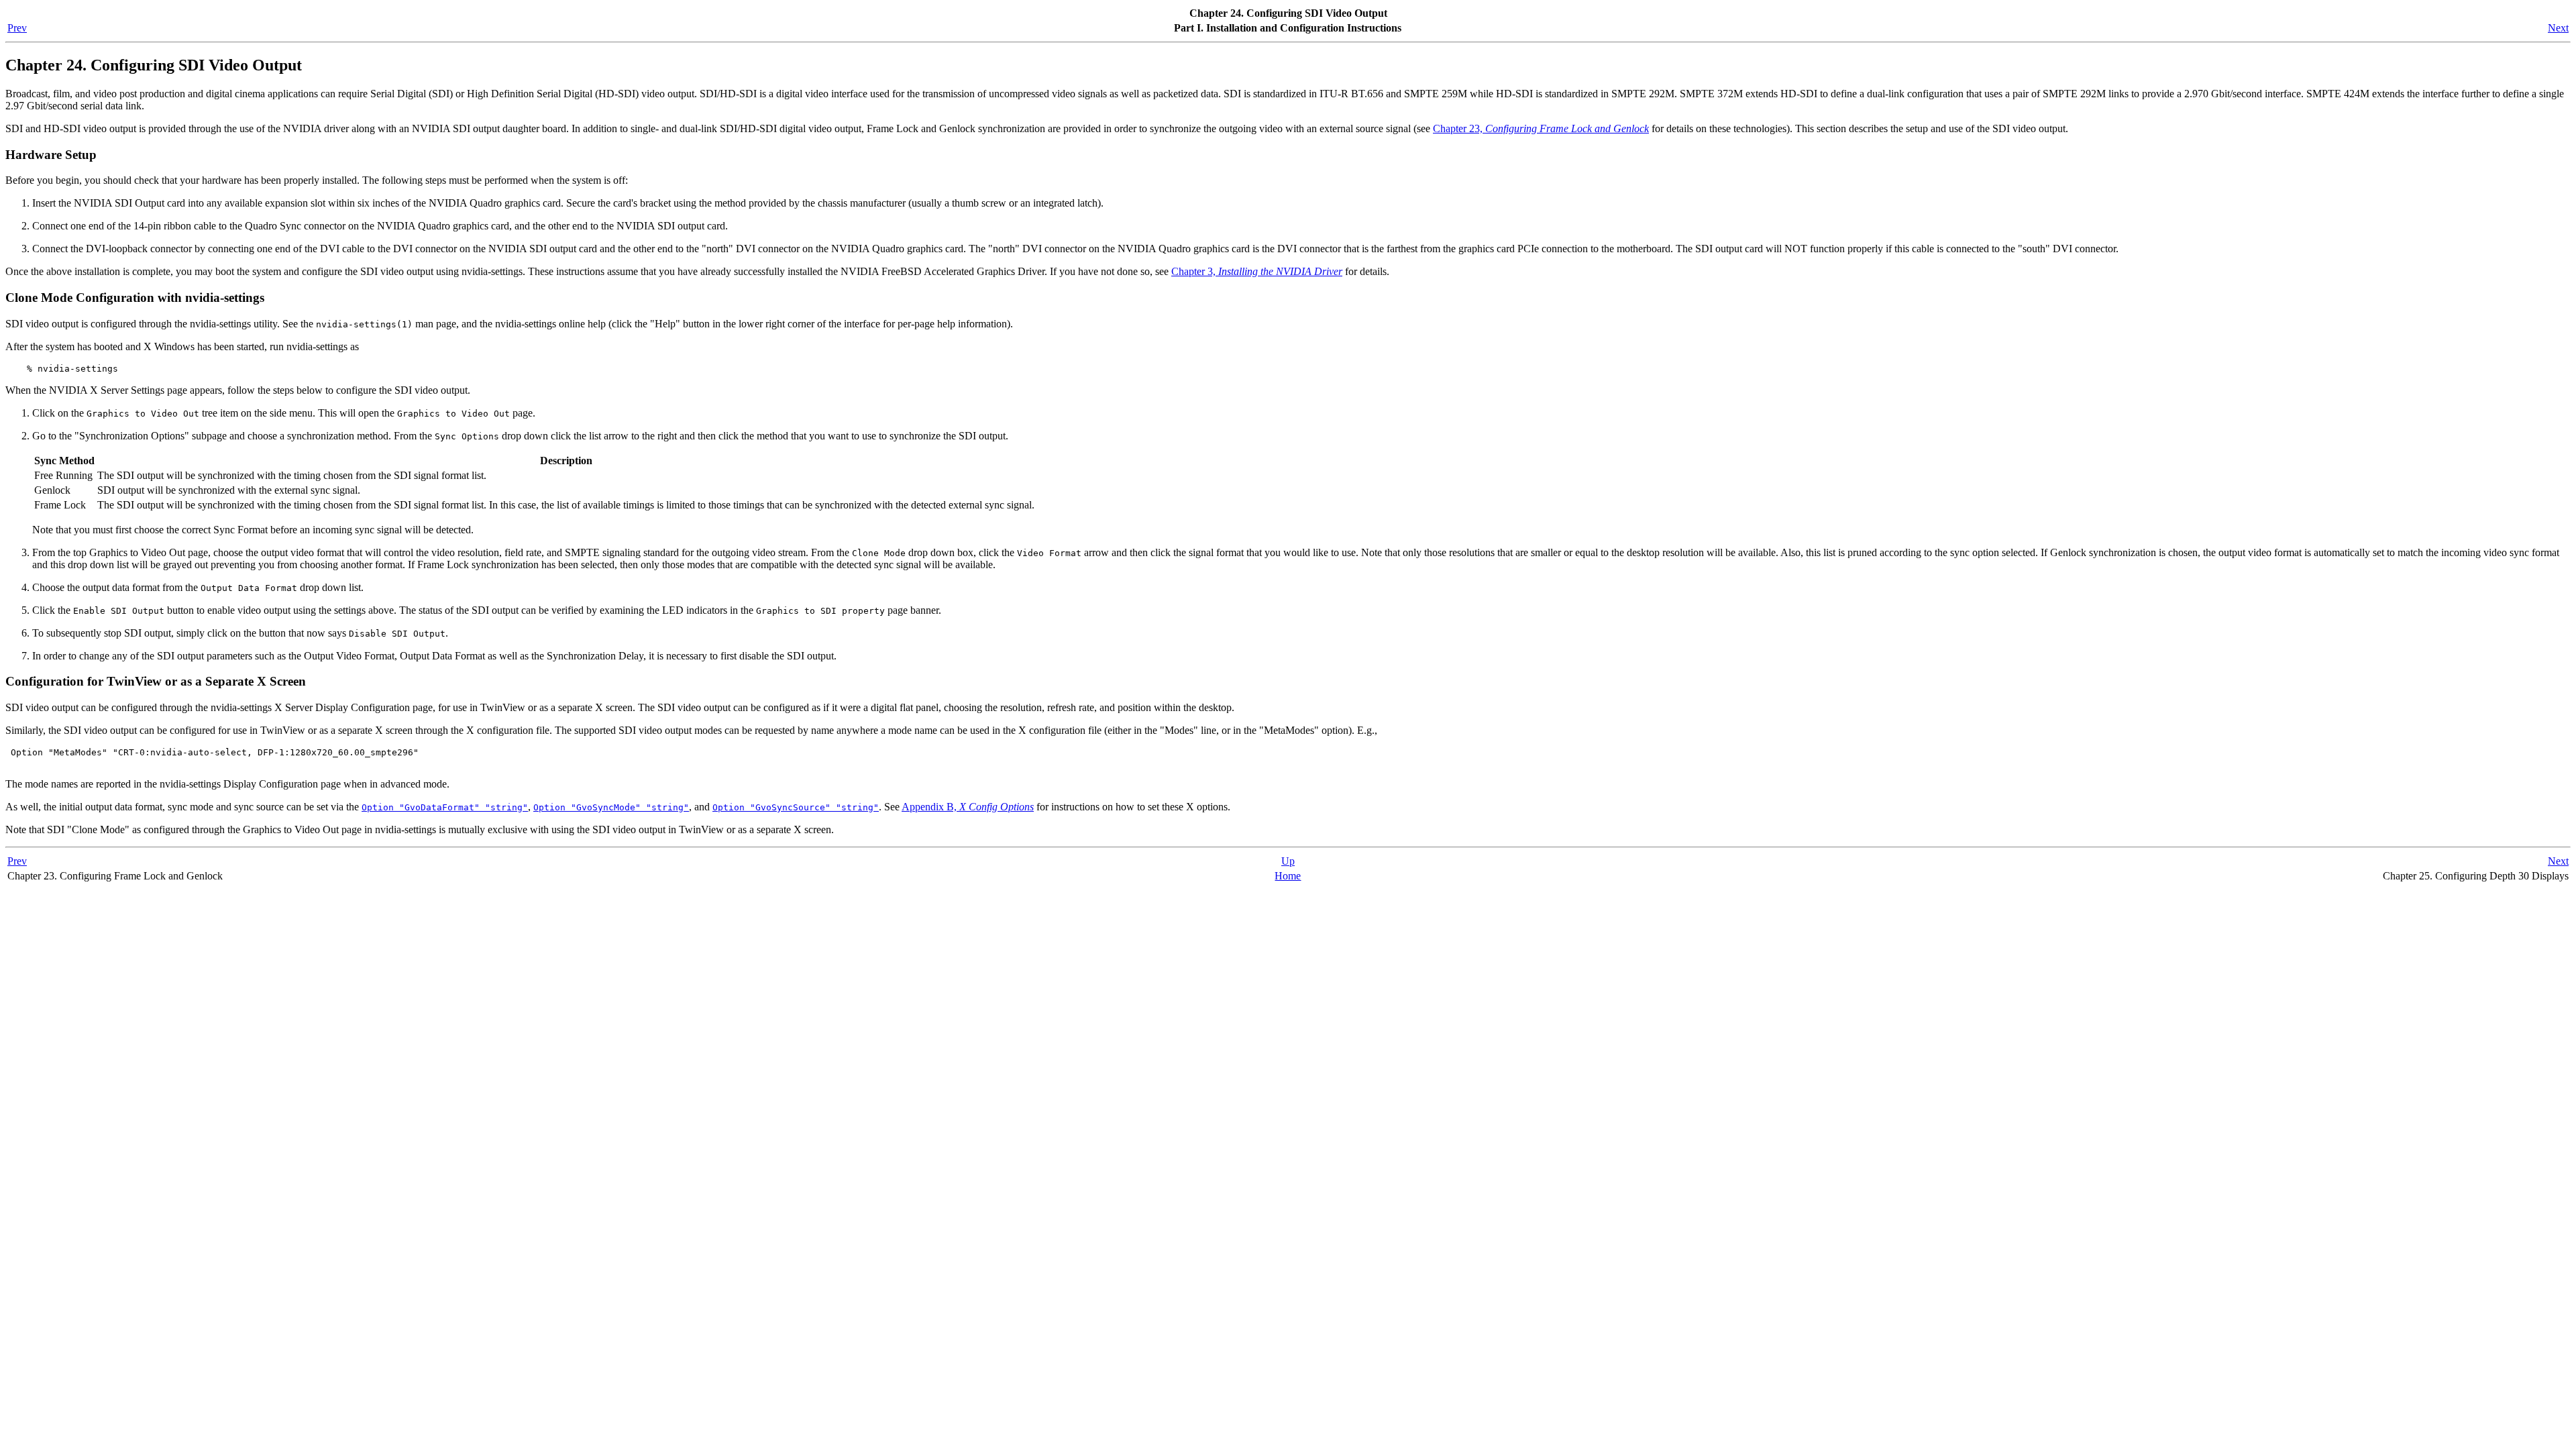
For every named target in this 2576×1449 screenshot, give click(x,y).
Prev (17, 28)
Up (1288, 861)
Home (1288, 876)
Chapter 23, (1541, 128)
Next (2558, 28)
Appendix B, (968, 807)
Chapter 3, (1257, 271)
